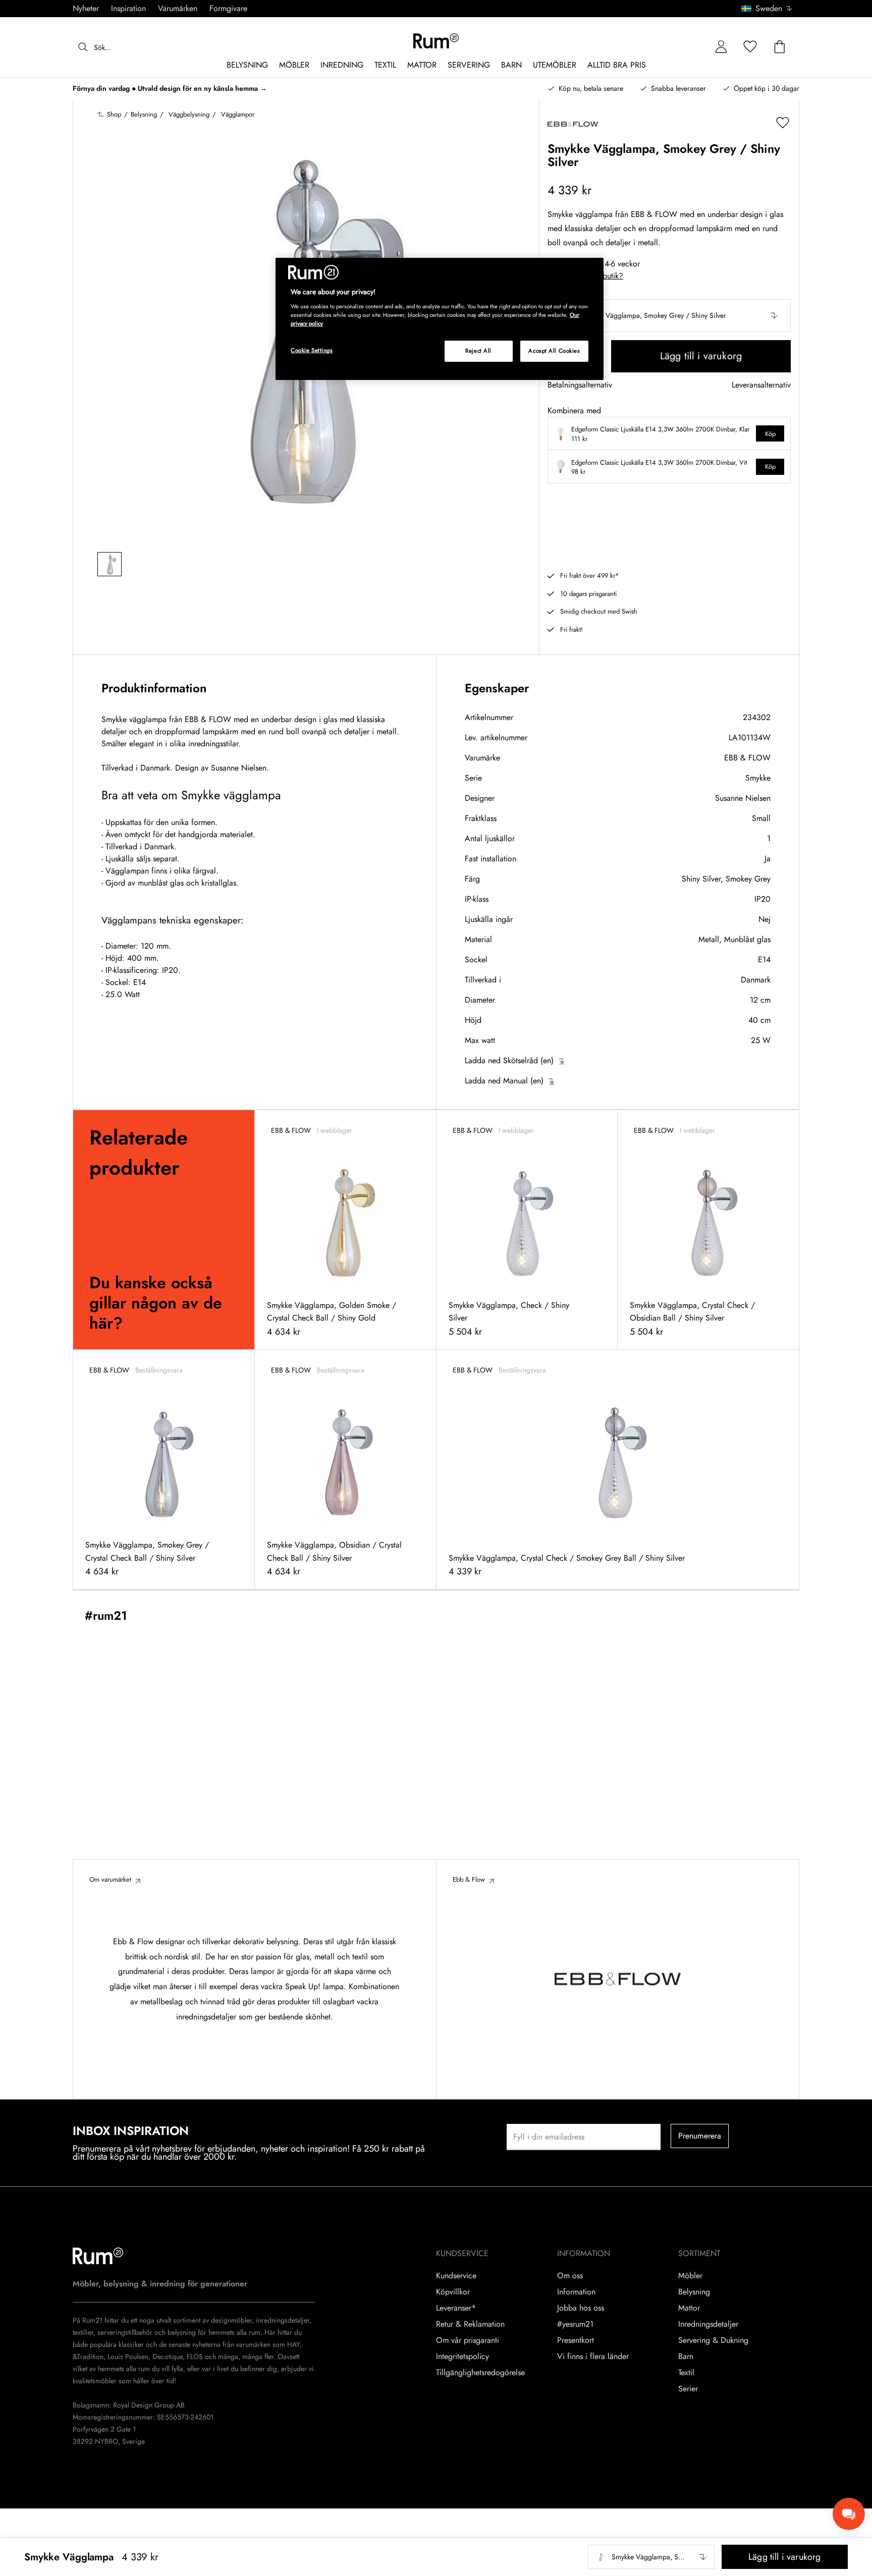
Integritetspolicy (462, 2356)
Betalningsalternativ (580, 385)
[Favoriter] (750, 47)
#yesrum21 (575, 2324)
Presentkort (576, 2340)
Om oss (570, 2276)
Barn (686, 2356)
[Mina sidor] (721, 47)
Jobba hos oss (581, 2308)
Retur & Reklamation (470, 2324)
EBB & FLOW (747, 758)
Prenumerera (700, 2136)
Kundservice (456, 2276)
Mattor (689, 2308)
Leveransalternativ (761, 385)
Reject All (478, 351)
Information (576, 2292)
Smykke (758, 778)
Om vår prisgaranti (468, 2340)
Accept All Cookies (554, 351)
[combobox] (767, 9)
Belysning (694, 2292)
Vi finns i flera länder (593, 2356)
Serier (688, 2389)
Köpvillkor (453, 2292)
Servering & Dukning (713, 2340)
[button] (770, 9)
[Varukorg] (780, 47)
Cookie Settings (312, 350)
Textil (686, 2373)
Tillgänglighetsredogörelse (480, 2373)
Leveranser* (456, 2308)
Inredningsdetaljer (708, 2324)
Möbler (690, 2276)
